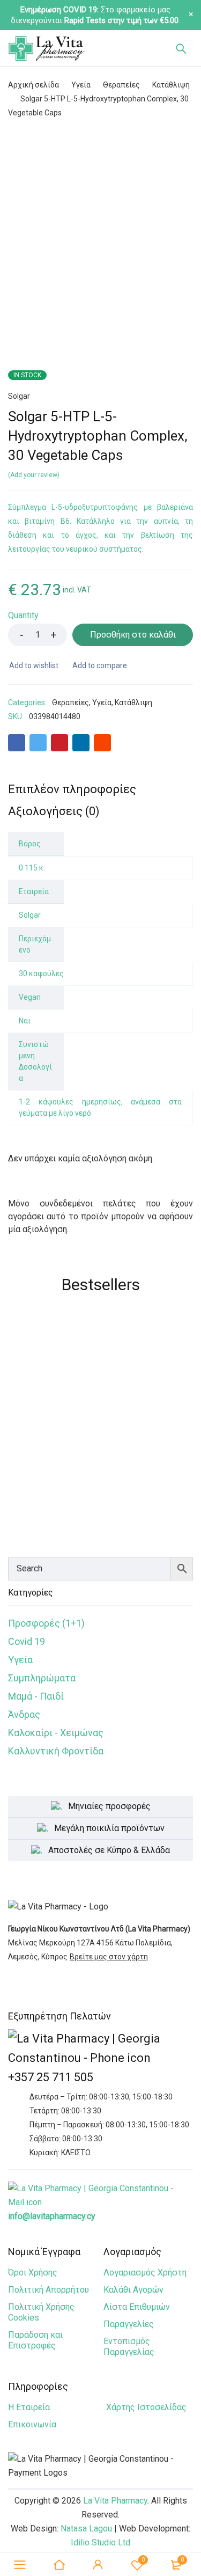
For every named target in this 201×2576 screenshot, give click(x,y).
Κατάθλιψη (171, 85)
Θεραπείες (121, 85)
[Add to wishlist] (33, 665)
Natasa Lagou (86, 2529)
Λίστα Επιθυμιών (137, 2307)
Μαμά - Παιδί (36, 1696)
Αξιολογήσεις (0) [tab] (54, 811)
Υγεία (81, 85)
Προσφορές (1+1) (46, 1623)
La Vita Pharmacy (115, 2501)
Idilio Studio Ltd (100, 2542)
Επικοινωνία (32, 2424)
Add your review (34, 475)
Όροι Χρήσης (33, 2273)
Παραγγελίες (129, 2324)
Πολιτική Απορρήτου (49, 2290)
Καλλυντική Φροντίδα (56, 1751)
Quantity (23, 615)
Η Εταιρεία (29, 2407)
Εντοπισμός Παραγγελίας (129, 2347)
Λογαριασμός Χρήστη (145, 2273)
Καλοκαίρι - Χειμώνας (56, 1733)
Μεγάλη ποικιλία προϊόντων (109, 1828)
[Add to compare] (99, 665)
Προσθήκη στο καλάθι (133, 635)
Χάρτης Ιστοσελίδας (146, 2407)
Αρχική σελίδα (33, 85)
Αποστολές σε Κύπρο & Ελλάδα (109, 1850)
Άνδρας (24, 1714)
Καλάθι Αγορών (133, 2290)
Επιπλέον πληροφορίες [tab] (72, 789)
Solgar (19, 396)
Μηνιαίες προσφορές (109, 1806)
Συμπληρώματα (42, 1678)
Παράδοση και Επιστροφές (35, 2340)
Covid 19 (27, 1641)
